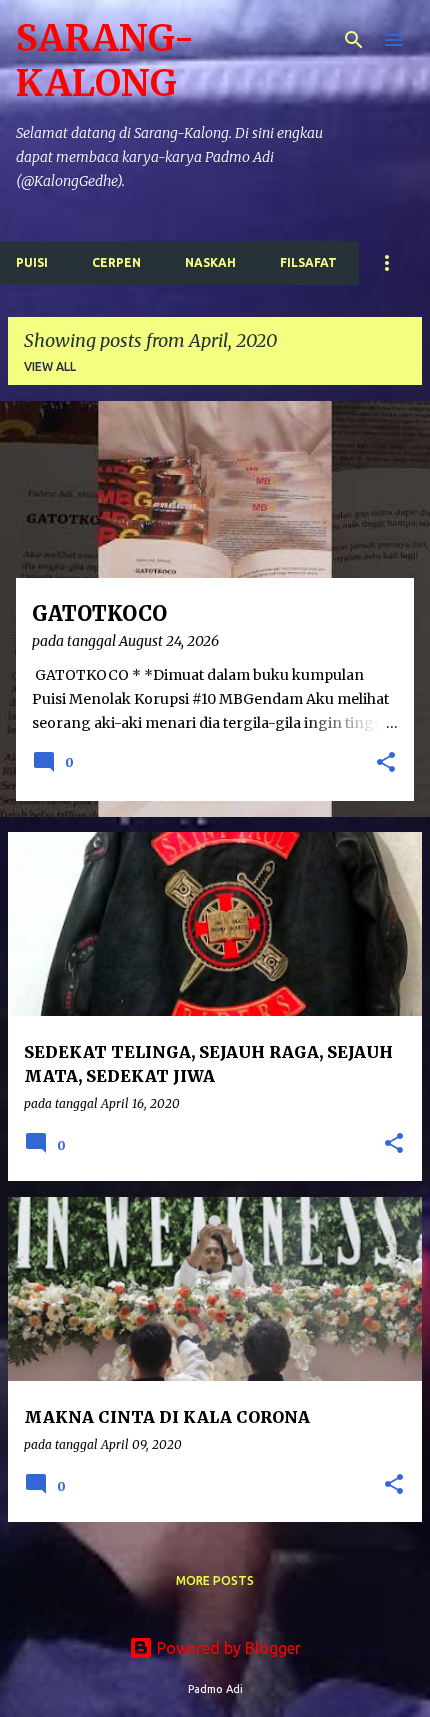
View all (50, 366)
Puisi (32, 262)
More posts (215, 1580)
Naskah (210, 262)
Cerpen (116, 262)
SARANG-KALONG (105, 61)
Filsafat (308, 262)
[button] (386, 764)
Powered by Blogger (227, 1648)
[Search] (354, 40)
